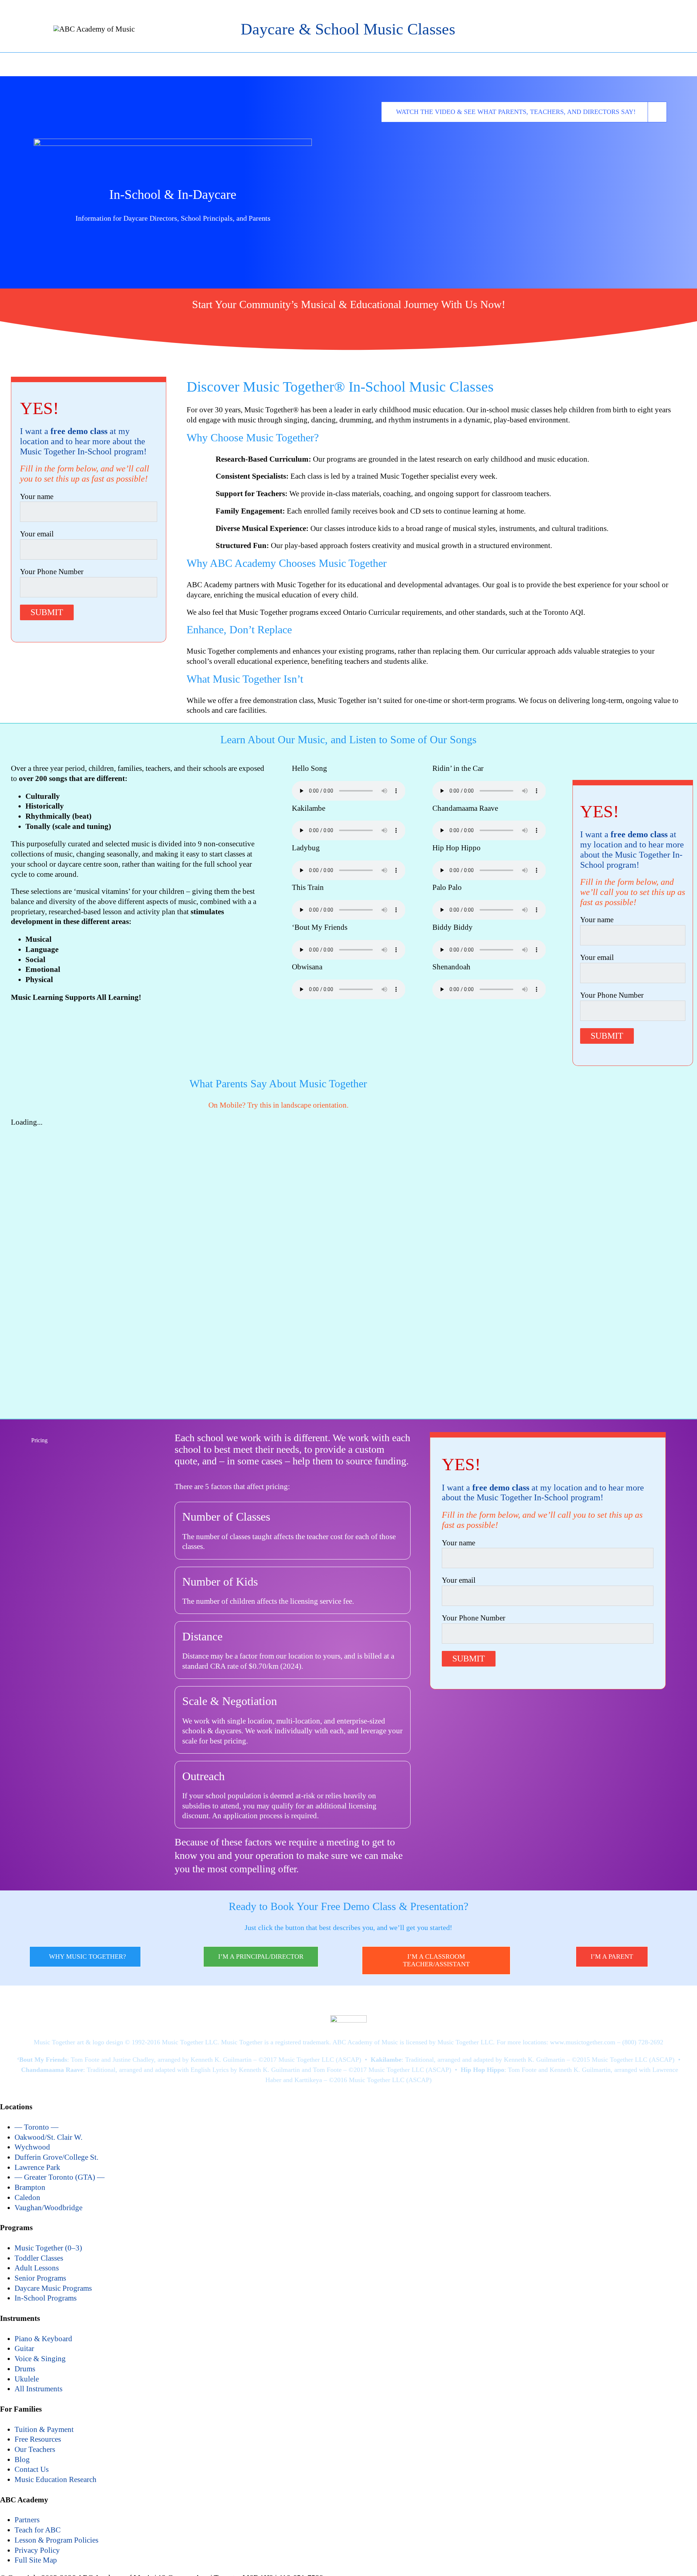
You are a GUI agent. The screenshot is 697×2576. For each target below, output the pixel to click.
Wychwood (32, 2147)
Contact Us (32, 2469)
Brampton (30, 2187)
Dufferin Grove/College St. (56, 2157)
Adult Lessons (37, 2268)
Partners (27, 2520)
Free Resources (38, 2439)
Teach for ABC (38, 2530)
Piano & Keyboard (43, 2339)
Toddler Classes (39, 2258)
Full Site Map (36, 2560)
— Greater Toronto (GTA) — (60, 2177)
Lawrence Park (37, 2167)
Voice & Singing (40, 2359)
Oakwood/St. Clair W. (48, 2137)
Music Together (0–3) (48, 2248)
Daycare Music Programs (53, 2288)
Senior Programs (40, 2278)
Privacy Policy (37, 2550)
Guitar (24, 2348)
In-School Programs (46, 2298)
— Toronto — (36, 2127)
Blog (22, 2460)
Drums (25, 2369)
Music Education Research (56, 2479)
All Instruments (38, 2389)
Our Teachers (35, 2449)
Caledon (27, 2197)
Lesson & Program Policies (56, 2540)
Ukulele (27, 2379)
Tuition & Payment (44, 2429)
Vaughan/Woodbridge (48, 2208)
